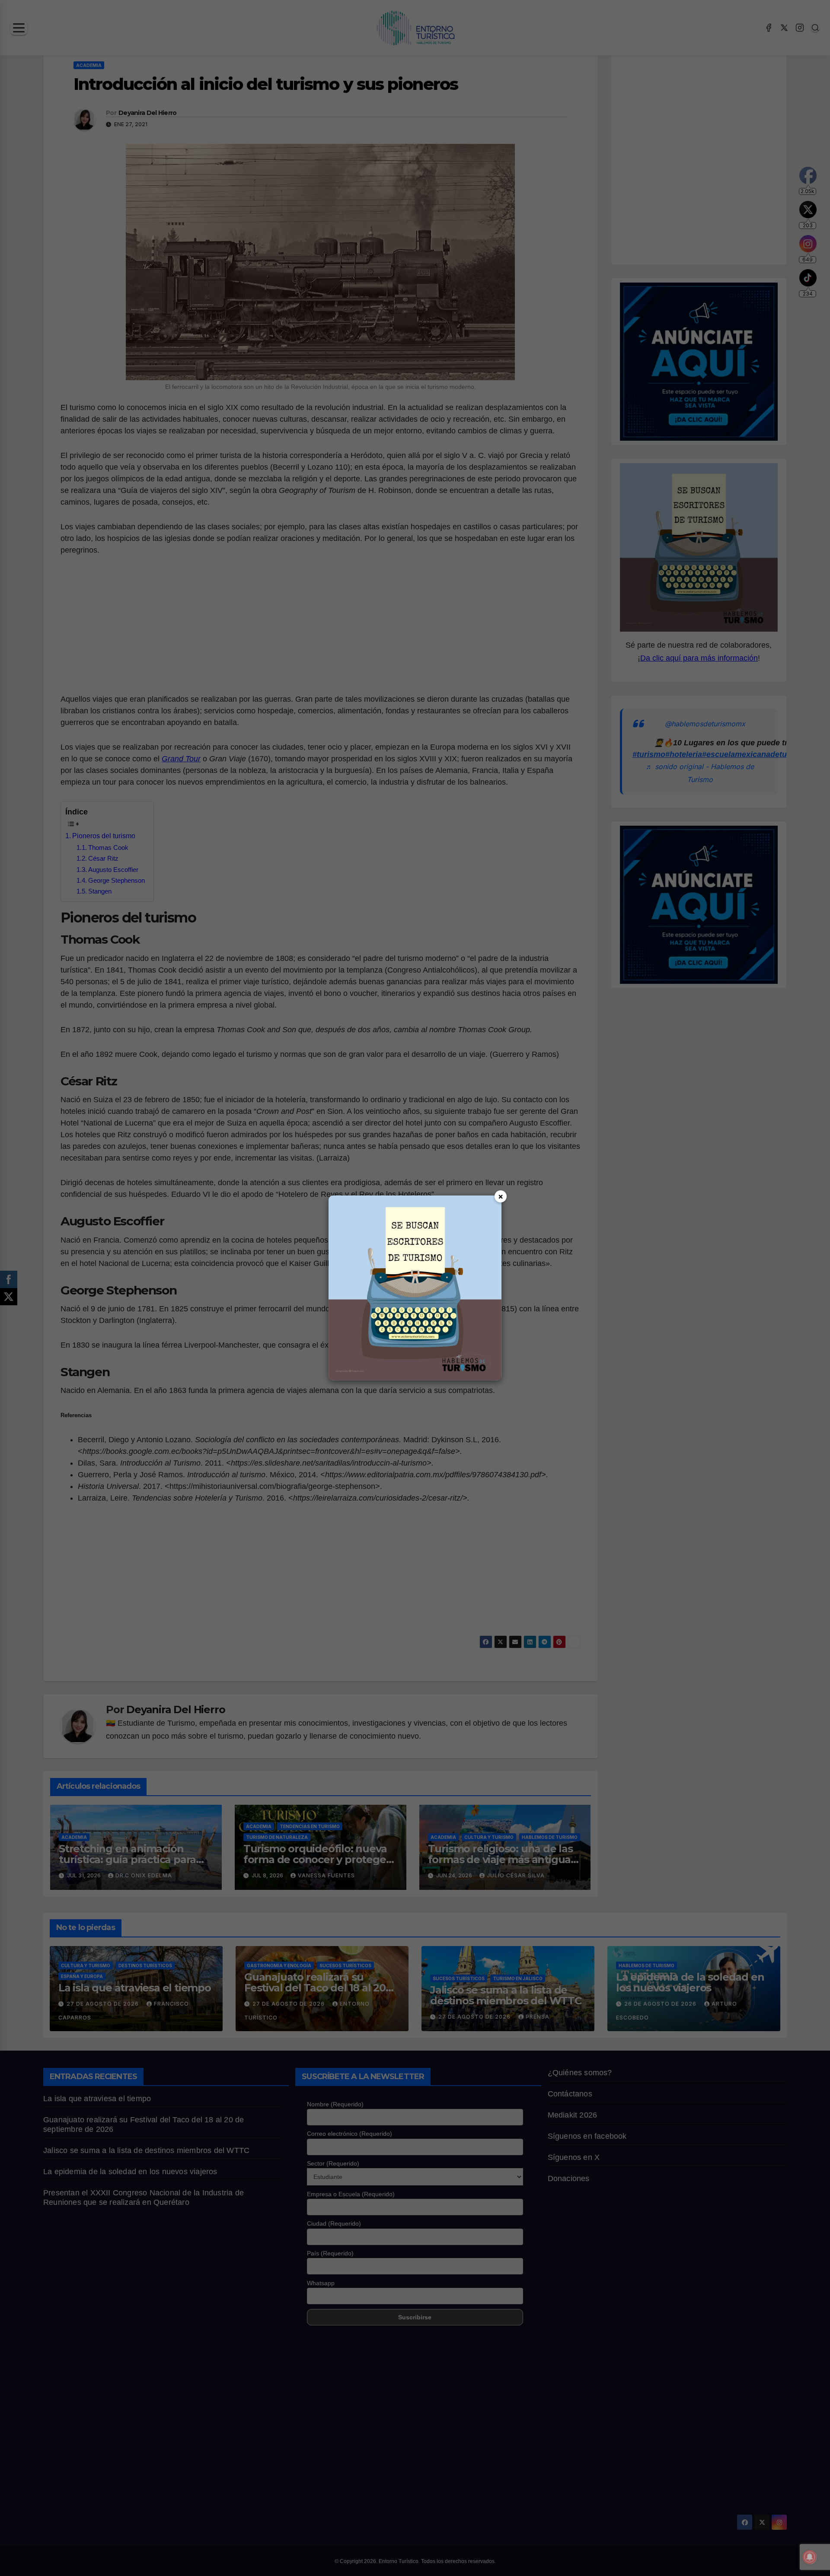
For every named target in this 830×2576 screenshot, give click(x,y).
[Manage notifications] (810, 2557)
